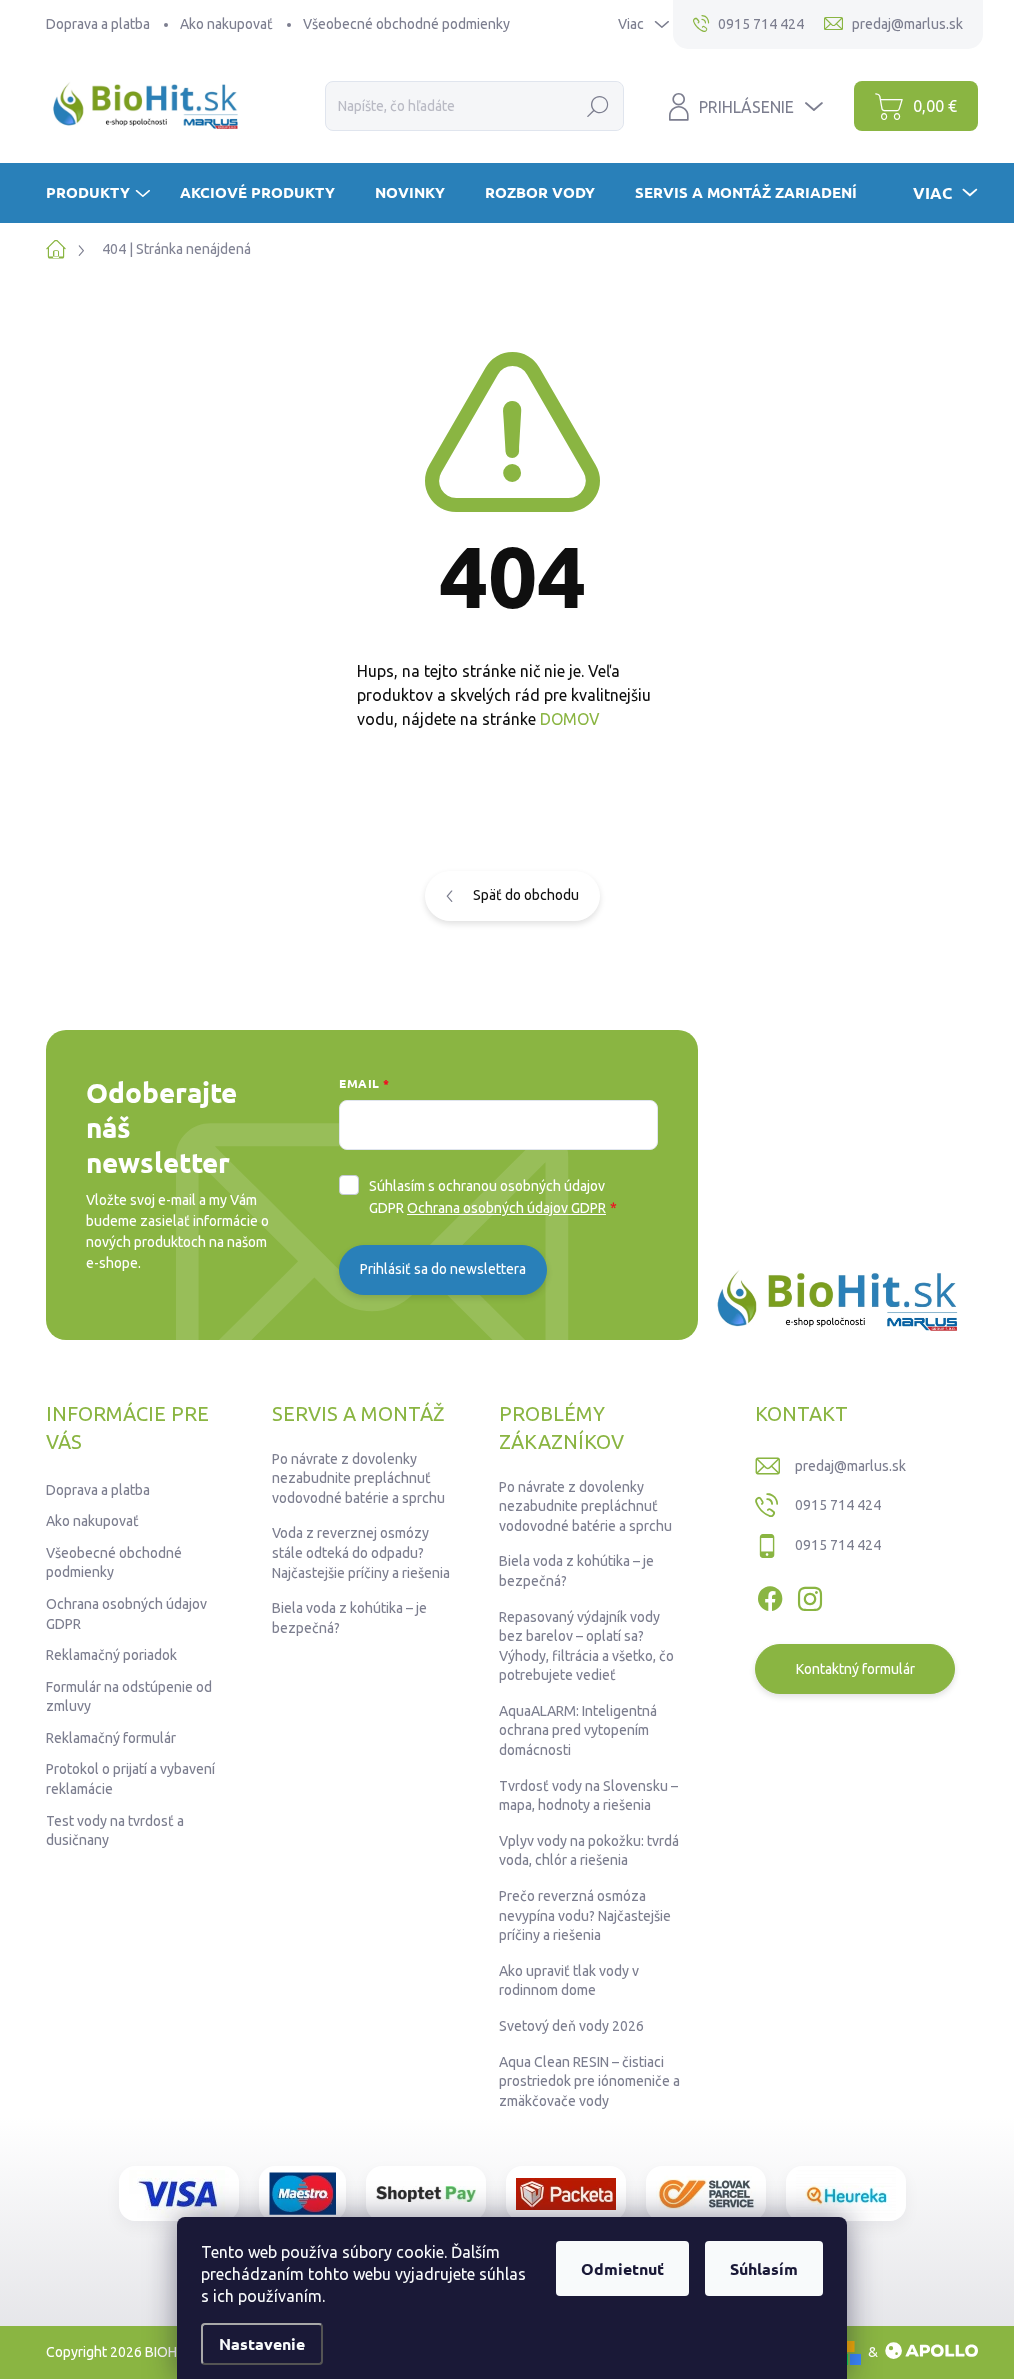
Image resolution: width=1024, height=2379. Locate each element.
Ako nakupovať (226, 24)
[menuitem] (100, 192)
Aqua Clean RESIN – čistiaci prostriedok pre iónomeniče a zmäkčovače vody (589, 2081)
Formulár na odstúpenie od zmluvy (129, 1697)
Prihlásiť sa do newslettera (443, 1269)
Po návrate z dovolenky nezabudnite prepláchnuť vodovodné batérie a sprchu (358, 1478)
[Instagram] (810, 1595)
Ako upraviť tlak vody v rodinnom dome (569, 1981)
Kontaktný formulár (855, 1669)
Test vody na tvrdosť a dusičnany (115, 1831)
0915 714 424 (838, 1505)
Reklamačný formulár (111, 1738)
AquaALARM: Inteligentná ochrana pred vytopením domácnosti (578, 1730)
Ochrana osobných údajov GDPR (506, 1208)
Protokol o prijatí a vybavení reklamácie (130, 1779)
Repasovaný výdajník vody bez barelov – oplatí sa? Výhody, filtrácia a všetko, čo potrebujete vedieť (586, 1646)
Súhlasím (764, 2268)
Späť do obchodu (526, 895)
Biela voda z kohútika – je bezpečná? (349, 1618)
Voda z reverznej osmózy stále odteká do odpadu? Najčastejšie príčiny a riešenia (361, 1552)
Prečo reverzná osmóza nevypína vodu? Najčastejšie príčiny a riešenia (585, 1915)
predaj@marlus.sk (850, 1466)
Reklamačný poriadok (111, 1655)
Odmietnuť (622, 2268)
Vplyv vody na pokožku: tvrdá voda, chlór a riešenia (589, 1851)
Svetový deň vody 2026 (571, 2026)
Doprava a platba (98, 24)
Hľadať (598, 106)
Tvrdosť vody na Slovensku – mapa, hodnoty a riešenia (588, 1796)
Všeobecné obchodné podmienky (406, 24)
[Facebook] (770, 1595)
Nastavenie (262, 2343)
